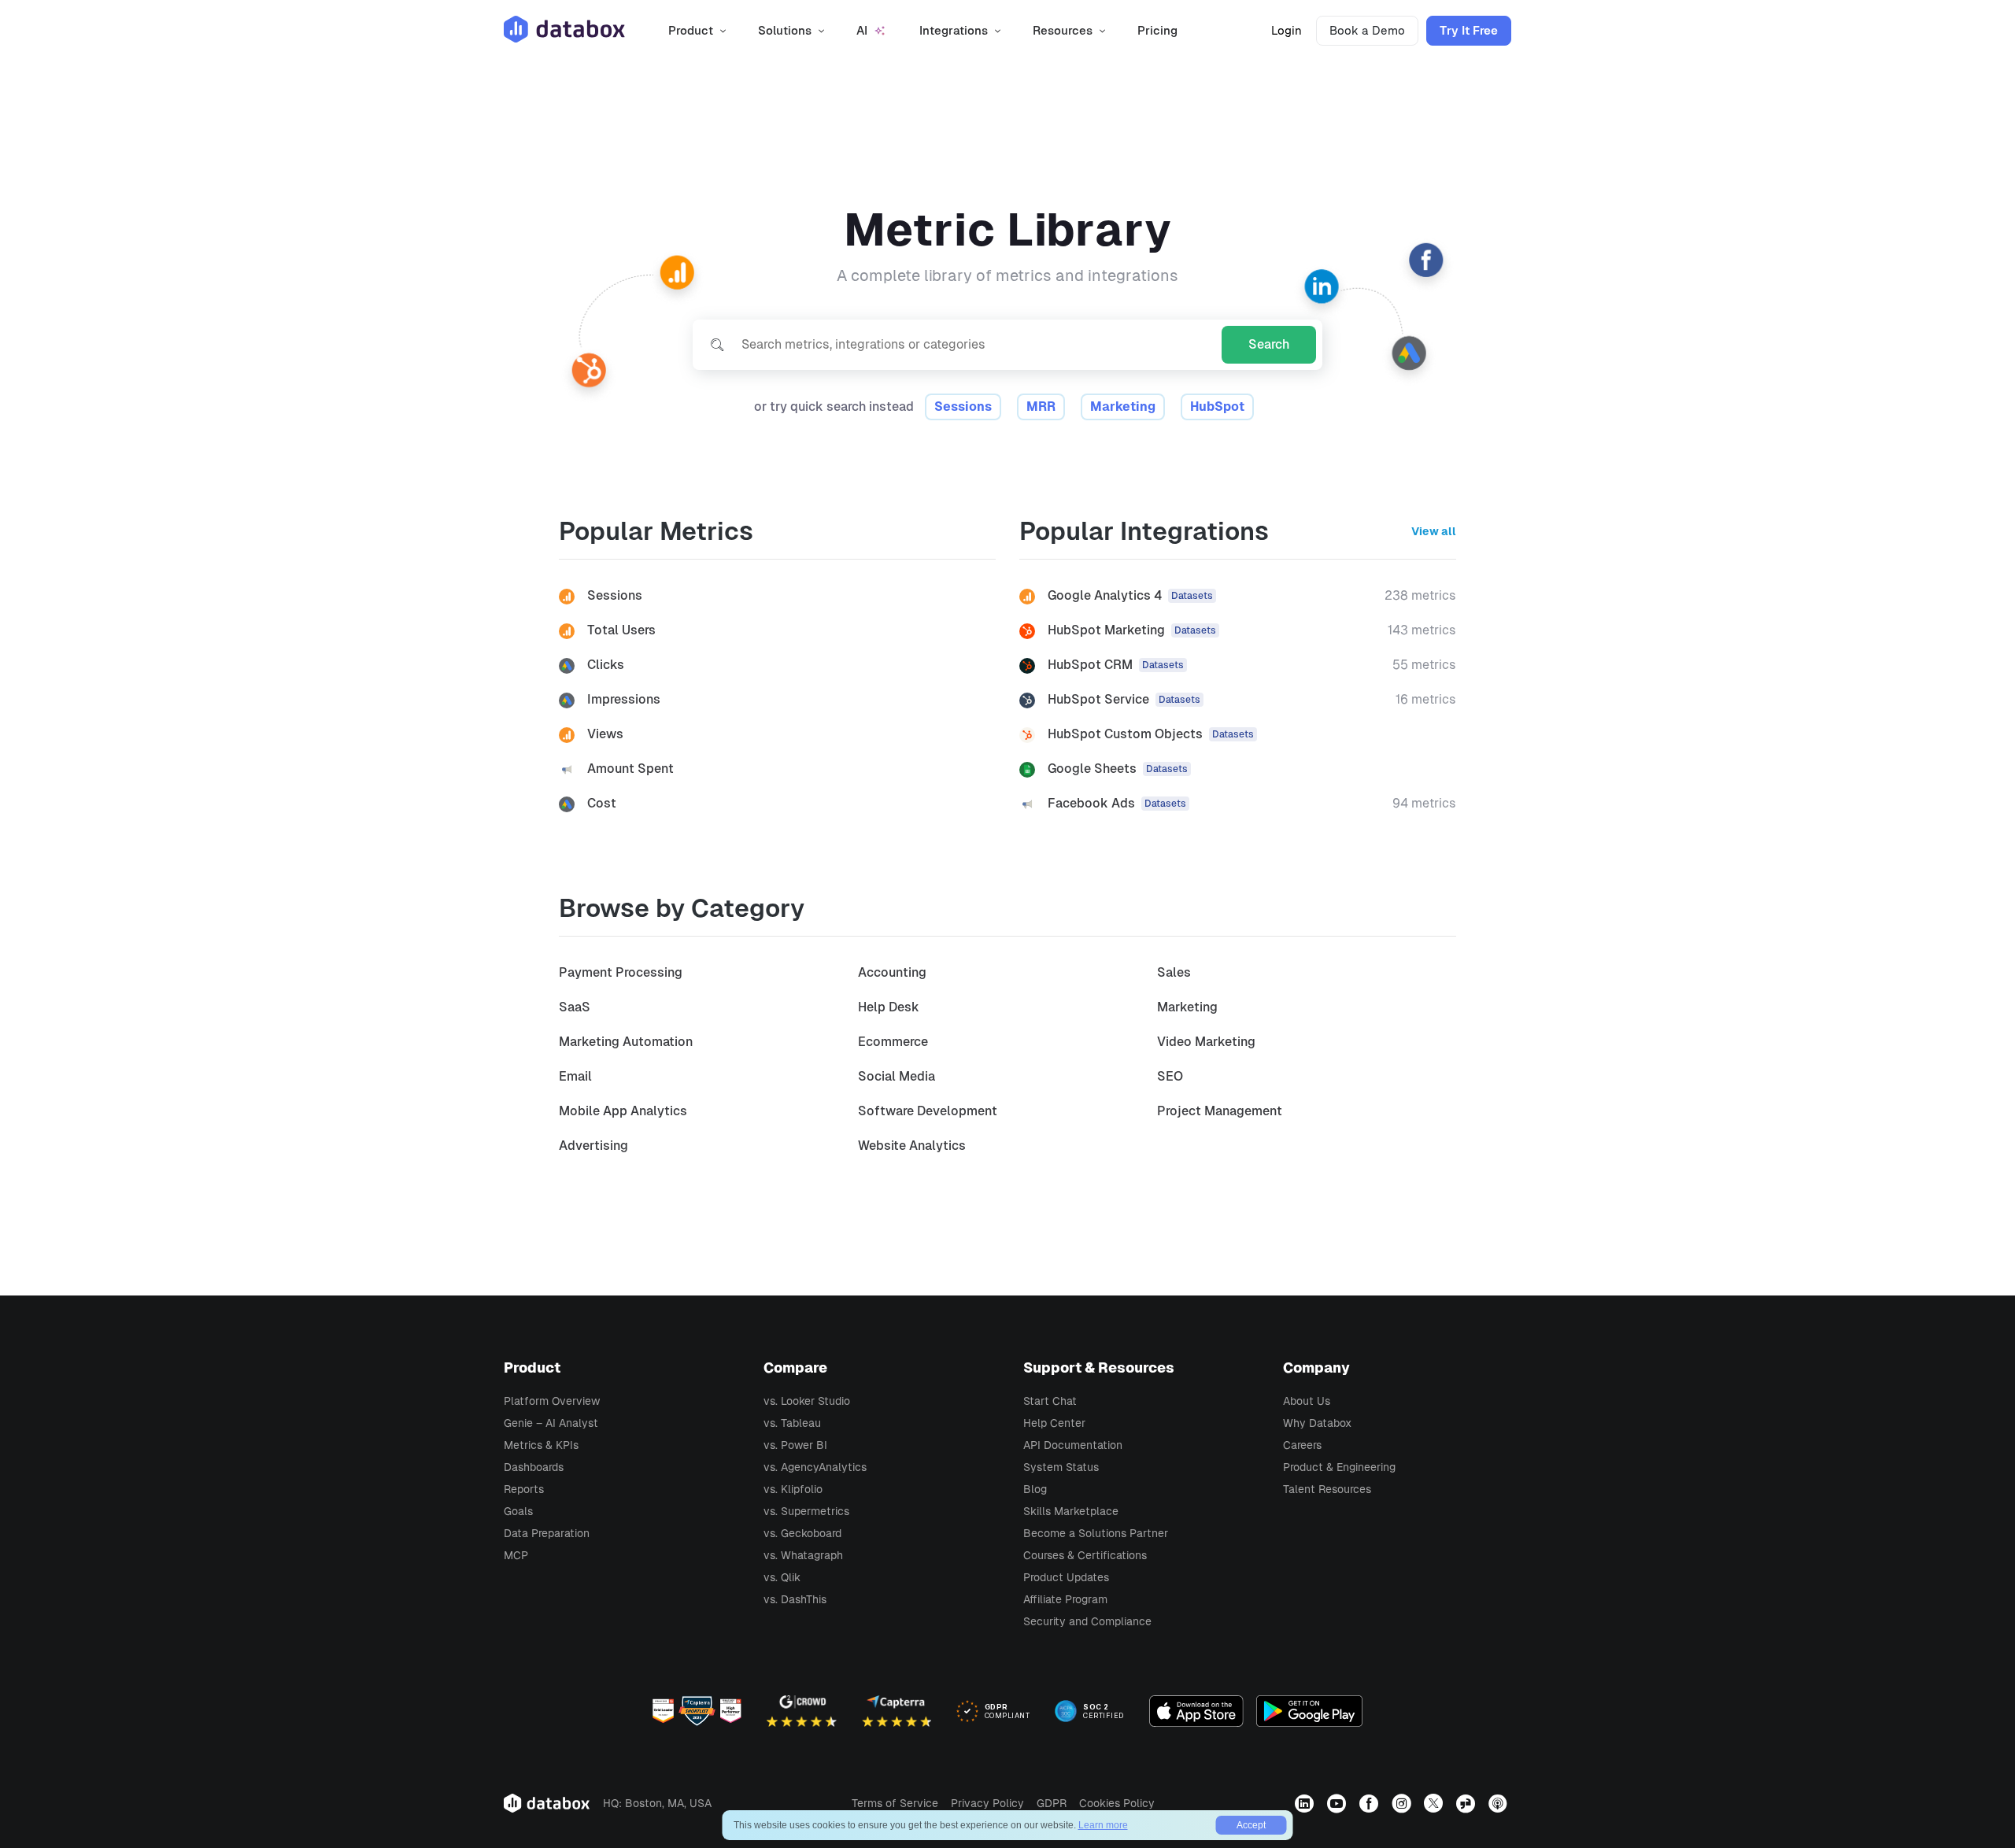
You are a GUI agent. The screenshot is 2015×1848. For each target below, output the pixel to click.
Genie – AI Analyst (551, 1423)
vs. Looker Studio (807, 1401)
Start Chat (1050, 1401)
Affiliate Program (1065, 1599)
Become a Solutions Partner (1096, 1533)
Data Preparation (547, 1533)
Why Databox (1317, 1423)
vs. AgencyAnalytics (815, 1467)
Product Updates (1066, 1577)
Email (575, 1076)
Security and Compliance (1087, 1621)
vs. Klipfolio (793, 1489)
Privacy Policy (987, 1803)
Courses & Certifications (1085, 1555)
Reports (524, 1489)
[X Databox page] (1435, 1803)
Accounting (892, 972)
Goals (518, 1511)
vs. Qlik (782, 1577)
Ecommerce (893, 1042)
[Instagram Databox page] (1403, 1803)
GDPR (1052, 1803)
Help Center (1054, 1423)
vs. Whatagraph (803, 1555)
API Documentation (1073, 1445)
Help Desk (889, 1007)
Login (1287, 30)
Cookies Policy (1117, 1803)
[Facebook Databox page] (1371, 1803)
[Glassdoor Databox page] (1468, 1803)
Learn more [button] (1103, 1825)
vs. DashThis (795, 1599)
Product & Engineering (1339, 1467)
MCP (516, 1555)
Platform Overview (552, 1401)
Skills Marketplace (1071, 1511)
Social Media (897, 1076)
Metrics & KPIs (541, 1445)
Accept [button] (1251, 1825)
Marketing (1187, 1007)
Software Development (928, 1111)
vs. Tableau (792, 1423)
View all (1434, 531)
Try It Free (1469, 30)
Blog (1035, 1489)
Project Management (1220, 1111)
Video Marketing (1206, 1042)
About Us (1307, 1401)
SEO (1170, 1076)
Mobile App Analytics (623, 1111)
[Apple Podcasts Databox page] (1500, 1803)
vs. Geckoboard (802, 1533)
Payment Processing (621, 972)
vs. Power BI (795, 1445)
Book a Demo (1367, 30)
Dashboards (534, 1467)
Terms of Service (895, 1803)
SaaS (575, 1007)
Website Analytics (912, 1146)
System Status (1061, 1467)
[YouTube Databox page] (1338, 1803)
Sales (1174, 972)
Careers (1302, 1445)
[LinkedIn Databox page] (1306, 1803)
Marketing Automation (626, 1042)
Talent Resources (1327, 1489)
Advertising (593, 1146)
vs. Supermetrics (806, 1511)
